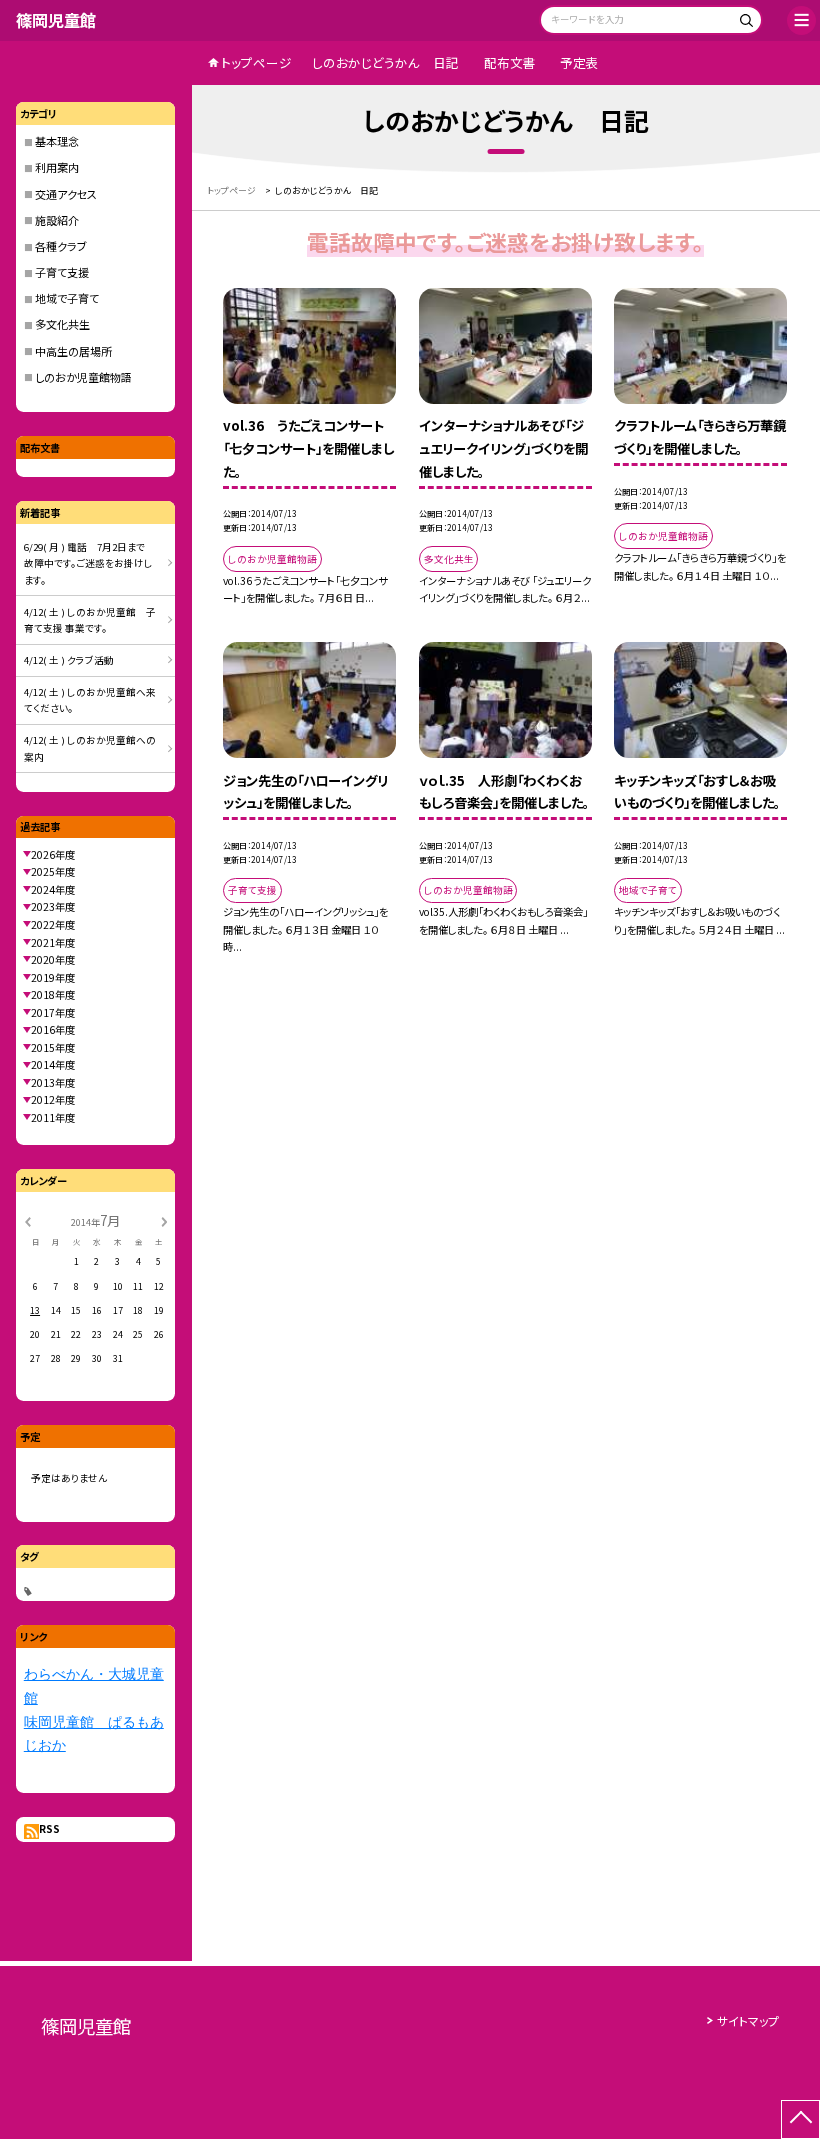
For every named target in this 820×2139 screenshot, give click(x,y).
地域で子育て (67, 298)
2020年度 (53, 959)
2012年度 (53, 1099)
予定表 (579, 62)
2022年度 (53, 924)
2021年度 (53, 942)
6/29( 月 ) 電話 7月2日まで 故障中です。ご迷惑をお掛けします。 (89, 563)
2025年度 (53, 871)
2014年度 (53, 1064)
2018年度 (53, 994)
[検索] (744, 22)
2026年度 (53, 854)
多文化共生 (62, 324)
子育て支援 (62, 272)
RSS (49, 1828)
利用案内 (57, 167)
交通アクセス (66, 194)
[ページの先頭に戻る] (800, 2119)
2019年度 (53, 977)
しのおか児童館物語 (83, 377)
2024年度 (53, 889)
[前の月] (27, 1221)
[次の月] (164, 1221)
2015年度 (53, 1047)
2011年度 (53, 1117)
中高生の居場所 (73, 351)
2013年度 (53, 1082)
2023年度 (53, 906)
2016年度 (53, 1029)
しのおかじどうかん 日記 (385, 62)
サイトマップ (748, 2020)
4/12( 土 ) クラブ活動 (69, 660)
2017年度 (53, 1012)
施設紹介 (57, 220)
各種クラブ (61, 246)
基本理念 (57, 141)
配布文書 (510, 62)
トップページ (256, 62)
